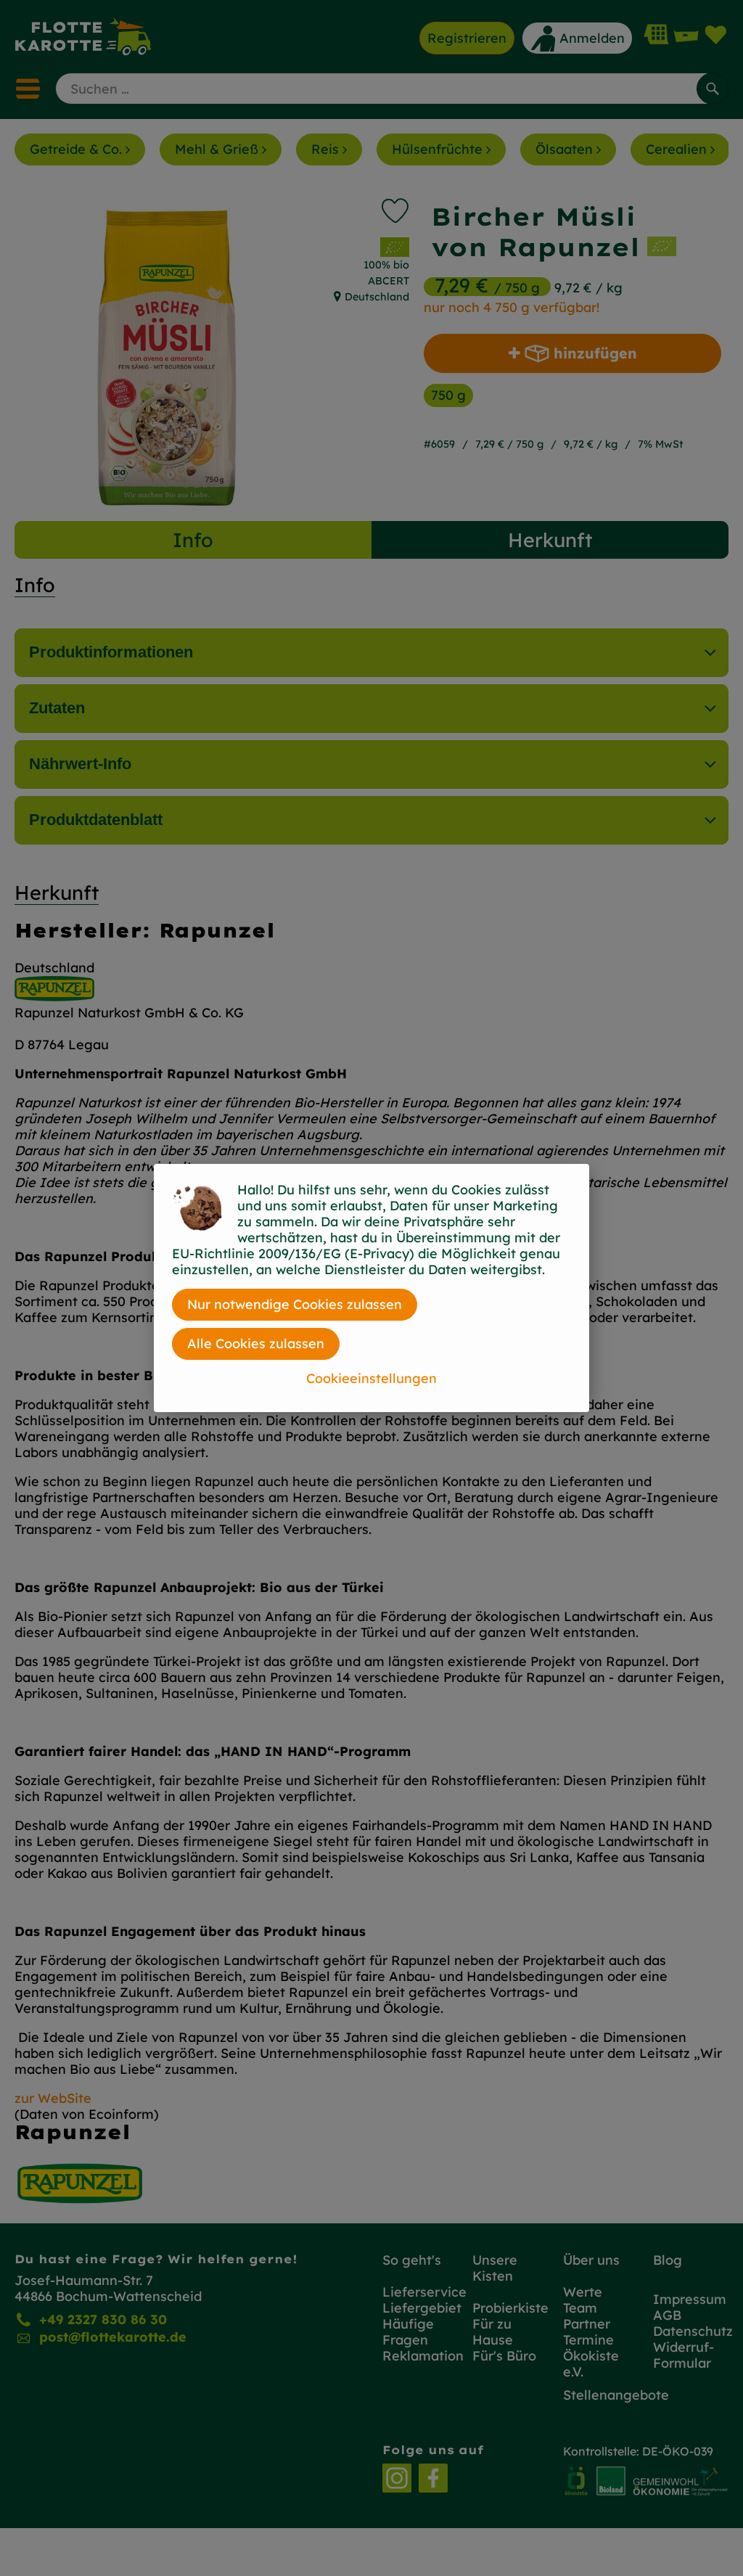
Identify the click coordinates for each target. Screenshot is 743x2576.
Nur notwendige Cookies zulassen (295, 1304)
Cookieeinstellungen (371, 1378)
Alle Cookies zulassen (256, 1344)
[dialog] (371, 1288)
